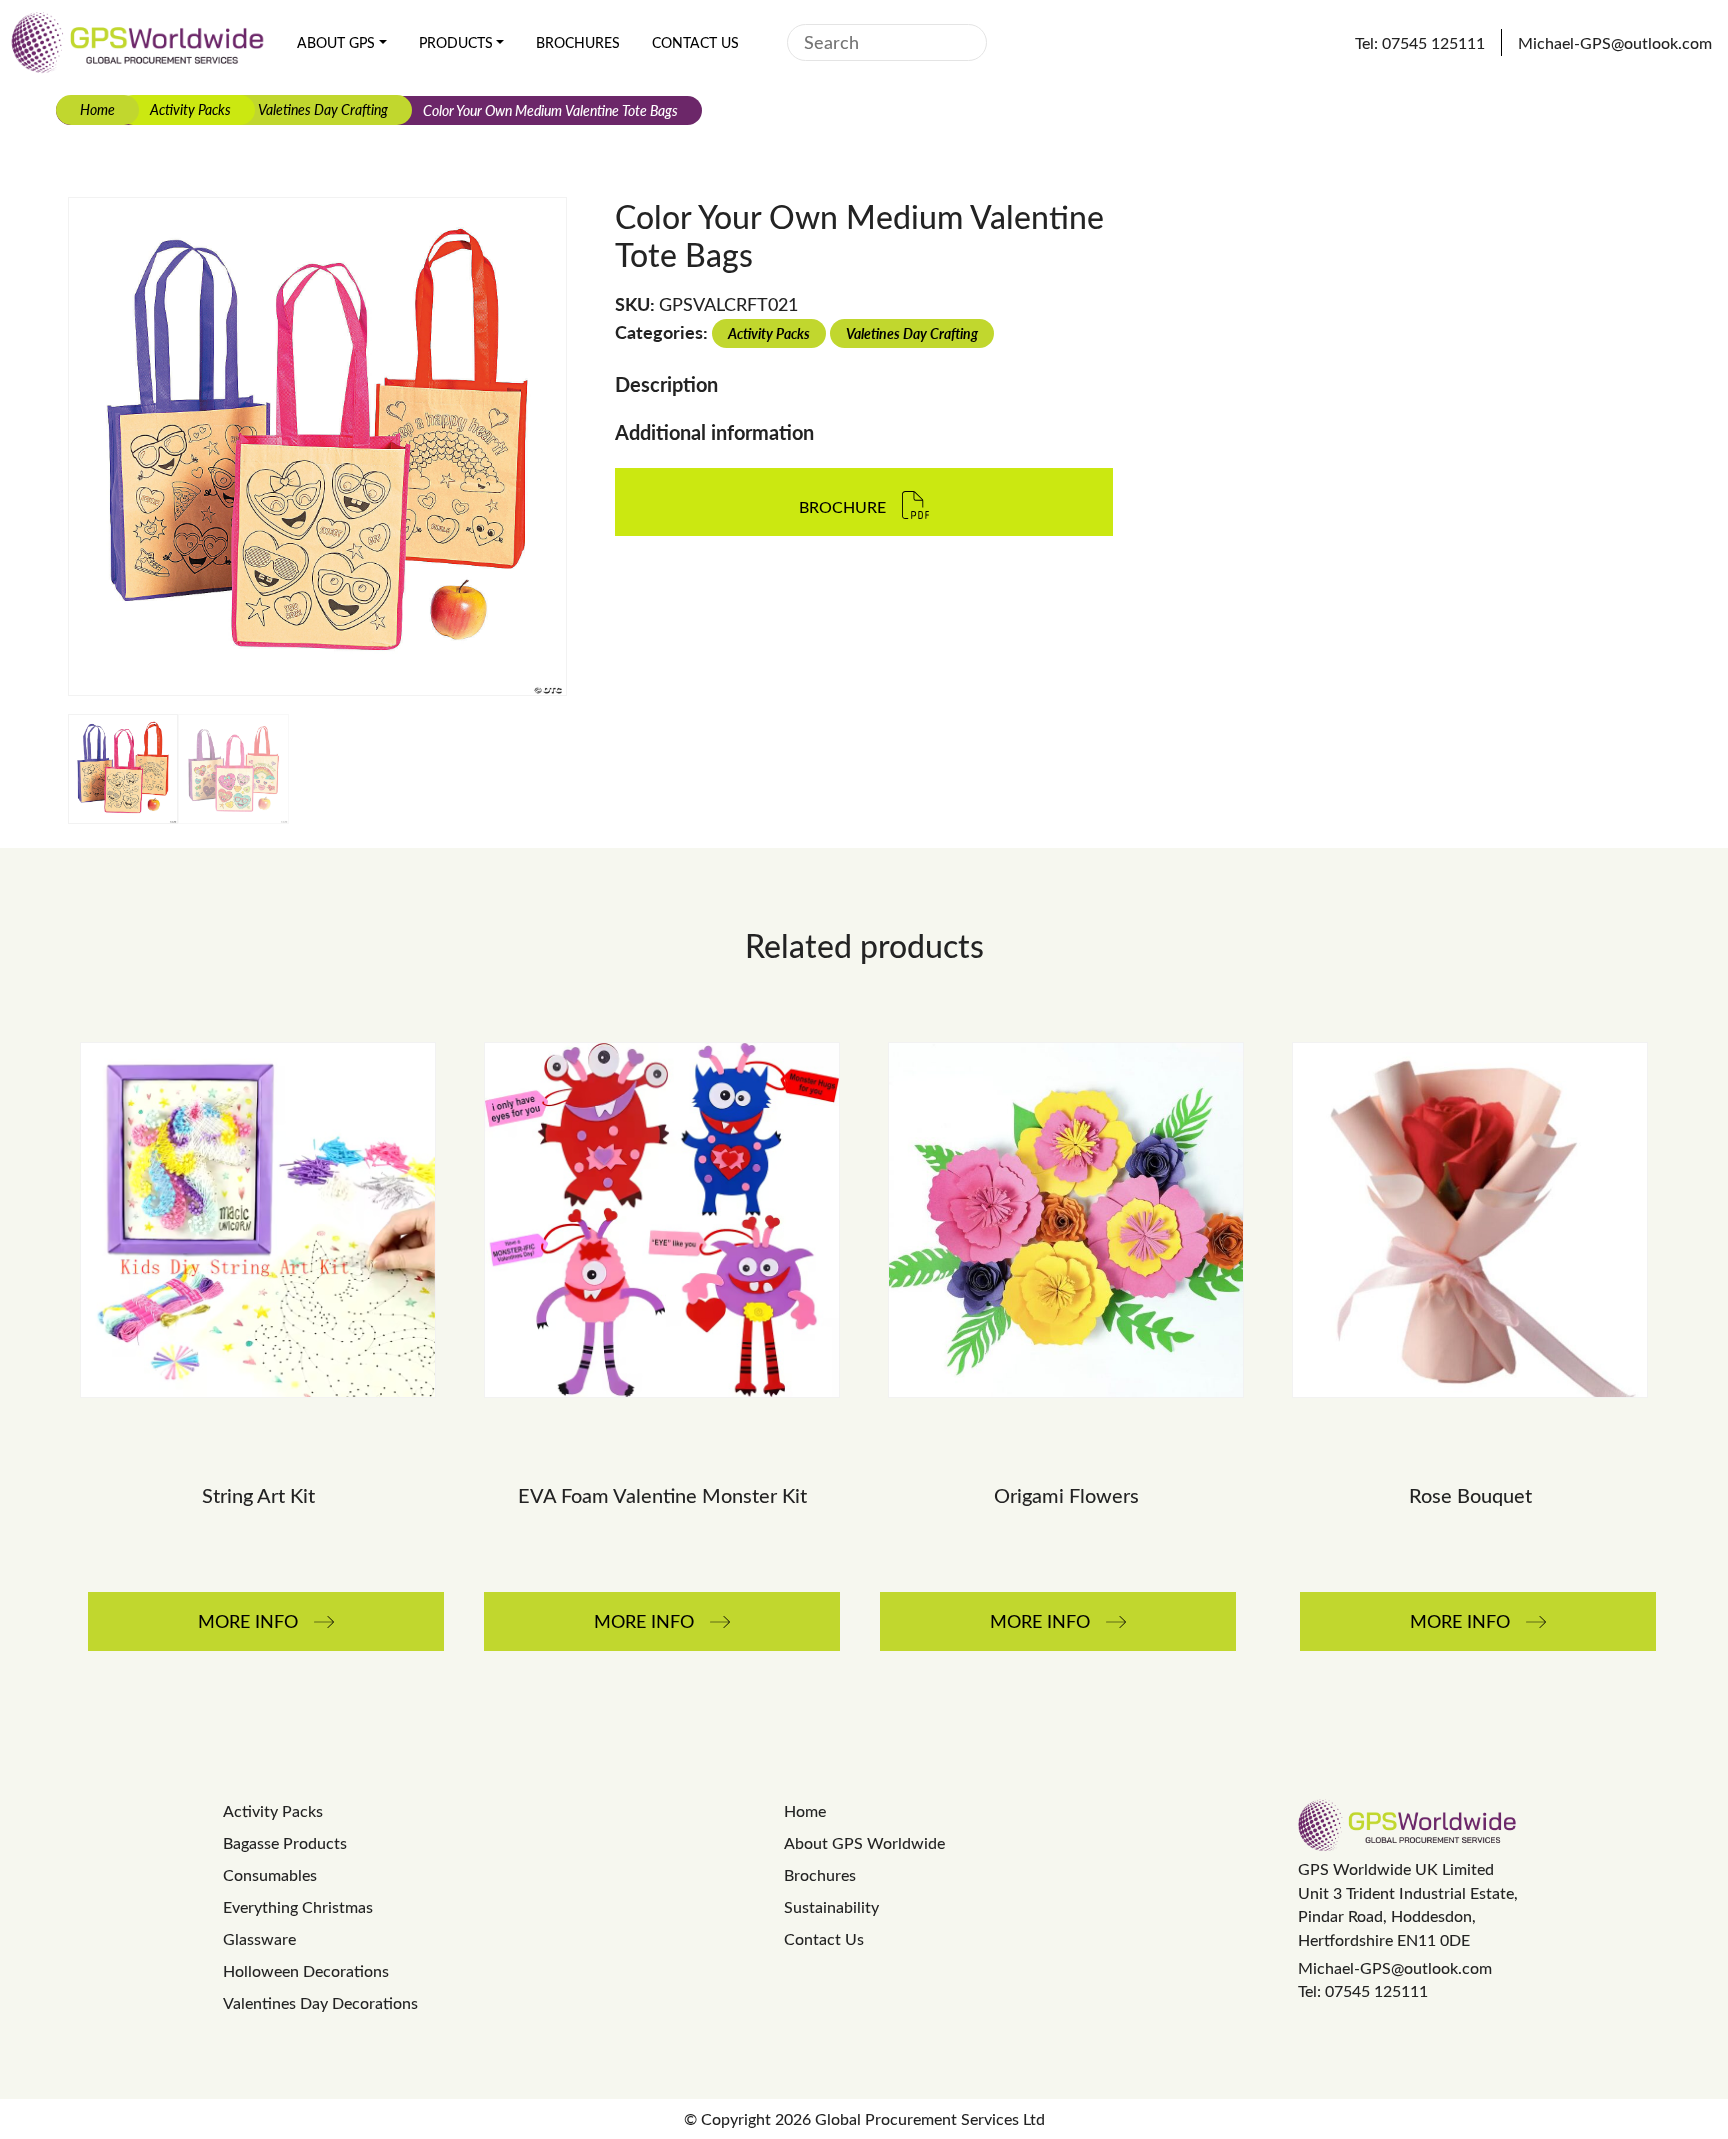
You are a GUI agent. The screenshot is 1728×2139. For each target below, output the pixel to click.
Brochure (842, 506)
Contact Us (695, 42)
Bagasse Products (285, 1842)
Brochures (578, 42)
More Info (248, 1621)
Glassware (259, 1938)
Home (97, 109)
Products (456, 42)
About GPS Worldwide (864, 1842)
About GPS (336, 42)
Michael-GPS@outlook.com (1395, 1967)
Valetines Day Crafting (323, 109)
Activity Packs (190, 109)
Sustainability (831, 1906)
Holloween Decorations (306, 1970)
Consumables (270, 1874)
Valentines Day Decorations (320, 2002)
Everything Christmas (298, 1906)
